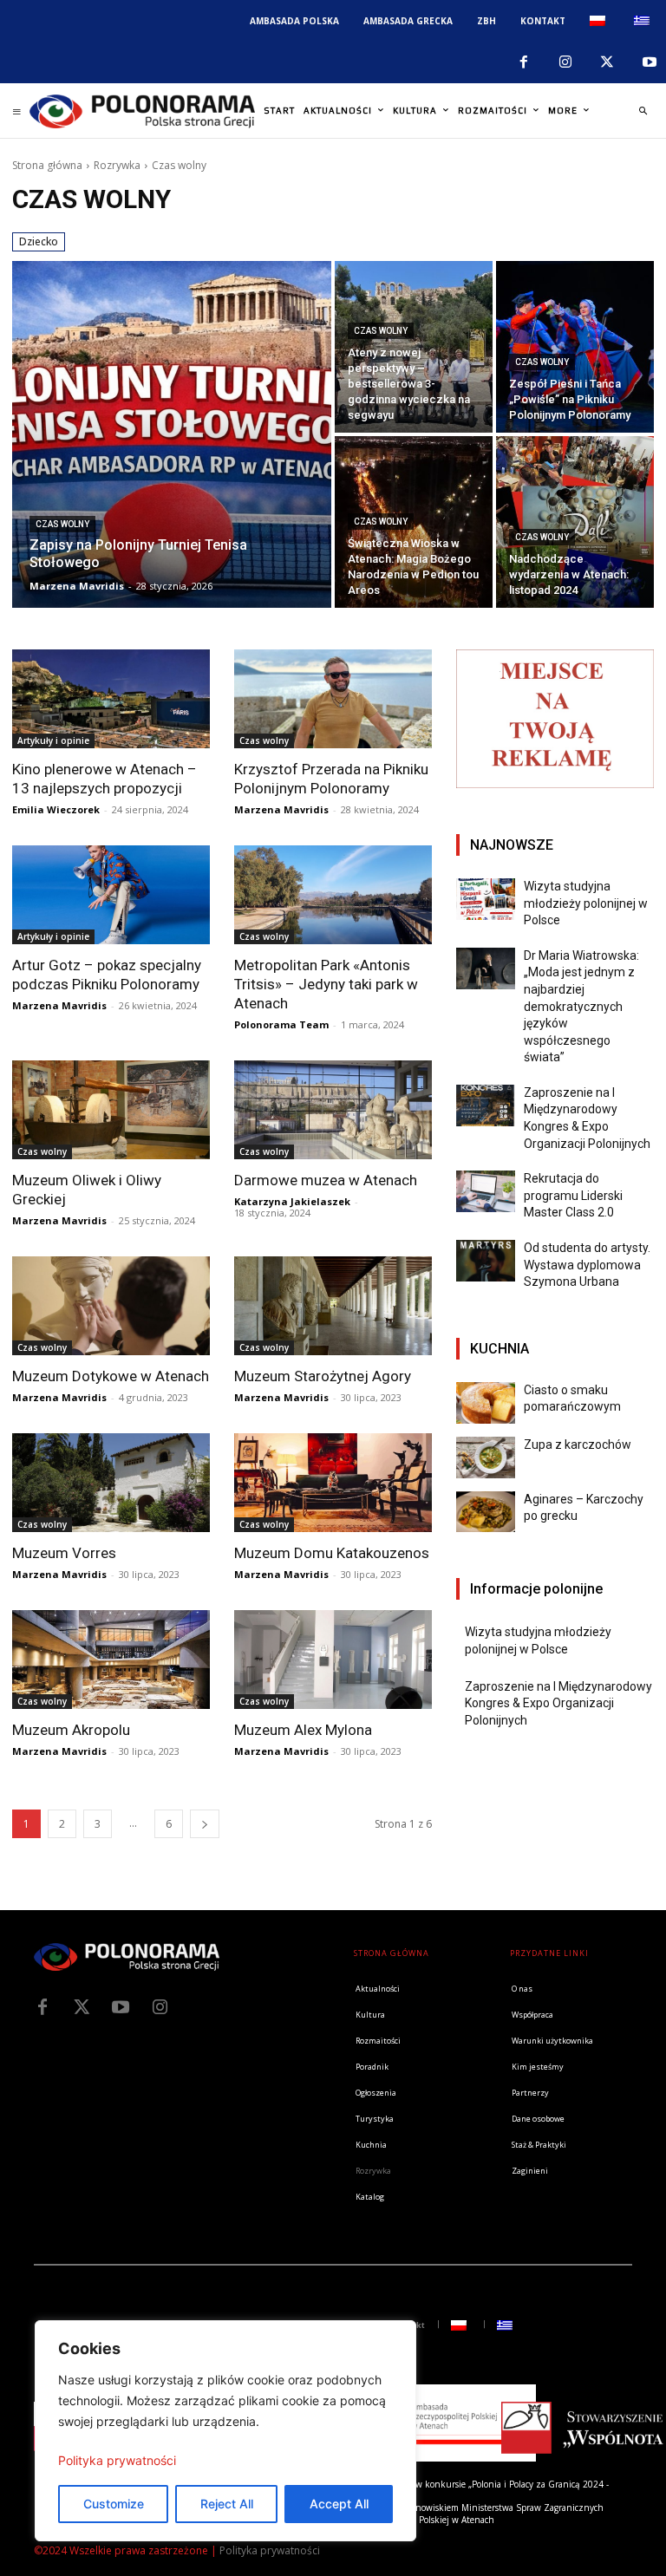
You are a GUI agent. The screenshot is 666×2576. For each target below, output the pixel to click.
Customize (114, 2504)
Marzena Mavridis (281, 809)
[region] (225, 2431)
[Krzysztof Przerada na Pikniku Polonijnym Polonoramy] (333, 699)
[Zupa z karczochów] (486, 1458)
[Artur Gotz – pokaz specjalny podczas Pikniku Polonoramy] (111, 895)
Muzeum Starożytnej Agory (323, 1376)
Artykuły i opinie (53, 740)
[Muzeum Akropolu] (111, 1660)
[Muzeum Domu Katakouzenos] (333, 1483)
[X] (607, 62)
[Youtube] (650, 62)
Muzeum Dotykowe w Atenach (111, 1376)
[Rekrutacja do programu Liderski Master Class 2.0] (486, 1191)
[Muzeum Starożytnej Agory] (333, 1306)
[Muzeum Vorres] (111, 1483)
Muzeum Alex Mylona (303, 1730)
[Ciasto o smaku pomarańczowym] (486, 1403)
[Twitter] (82, 2007)
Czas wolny (62, 524)
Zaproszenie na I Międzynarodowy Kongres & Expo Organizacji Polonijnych (558, 1703)
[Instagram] (565, 62)
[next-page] (205, 1824)
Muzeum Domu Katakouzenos (332, 1553)
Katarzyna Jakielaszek (292, 1201)
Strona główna (47, 165)
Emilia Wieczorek (56, 809)
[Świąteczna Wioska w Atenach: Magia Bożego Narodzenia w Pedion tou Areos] (414, 522)
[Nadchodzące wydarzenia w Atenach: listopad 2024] (575, 522)
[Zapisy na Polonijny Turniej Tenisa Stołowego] (172, 434)
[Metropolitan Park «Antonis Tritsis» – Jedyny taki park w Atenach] (333, 895)
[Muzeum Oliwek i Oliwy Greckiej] (111, 1110)
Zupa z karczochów (578, 1445)
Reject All (227, 2504)
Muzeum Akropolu (71, 1730)
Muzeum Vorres (64, 1553)
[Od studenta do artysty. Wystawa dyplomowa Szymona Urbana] (486, 1261)
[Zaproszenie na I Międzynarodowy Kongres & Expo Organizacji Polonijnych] (486, 1105)
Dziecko (39, 241)
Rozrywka (117, 165)
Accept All (339, 2504)
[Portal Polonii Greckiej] (142, 111)
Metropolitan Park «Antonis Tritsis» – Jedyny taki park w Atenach (326, 984)
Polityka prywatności (117, 2460)
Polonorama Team (281, 1024)
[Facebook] (523, 62)
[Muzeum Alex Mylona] (333, 1660)
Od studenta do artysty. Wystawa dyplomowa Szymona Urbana (587, 1265)
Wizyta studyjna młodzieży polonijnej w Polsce (586, 903)
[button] (643, 111)
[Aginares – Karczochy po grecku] (486, 1512)
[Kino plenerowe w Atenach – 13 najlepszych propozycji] (111, 699)
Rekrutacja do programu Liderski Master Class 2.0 (573, 1195)
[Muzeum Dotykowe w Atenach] (111, 1306)
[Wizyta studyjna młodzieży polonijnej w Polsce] (486, 899)
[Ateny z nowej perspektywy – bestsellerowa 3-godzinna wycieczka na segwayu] (414, 347)
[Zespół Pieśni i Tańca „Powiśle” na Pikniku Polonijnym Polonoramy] (575, 347)
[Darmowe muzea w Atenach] (333, 1110)
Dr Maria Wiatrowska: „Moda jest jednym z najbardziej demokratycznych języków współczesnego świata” (581, 1007)
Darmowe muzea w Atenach (326, 1180)
